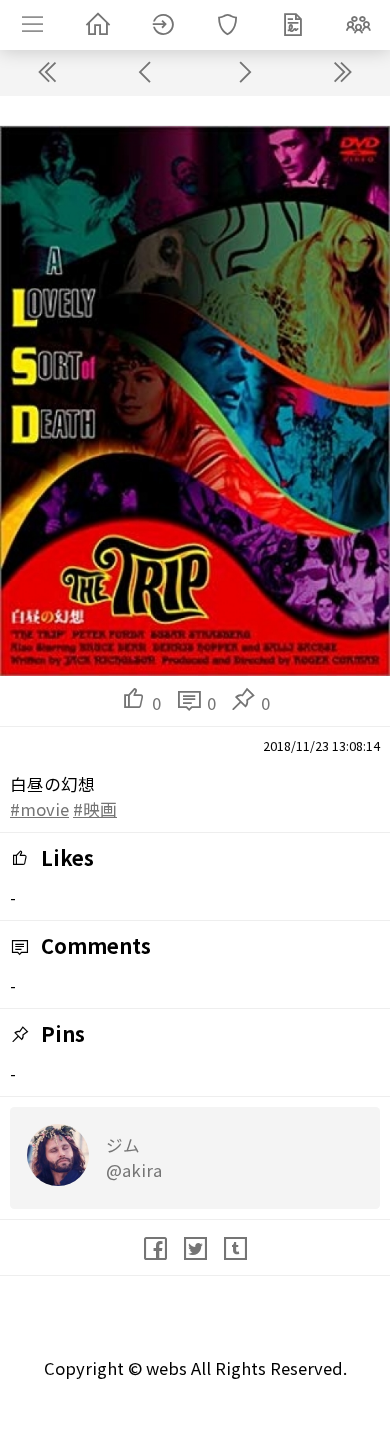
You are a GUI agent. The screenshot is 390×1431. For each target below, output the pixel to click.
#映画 (95, 809)
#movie (39, 809)
